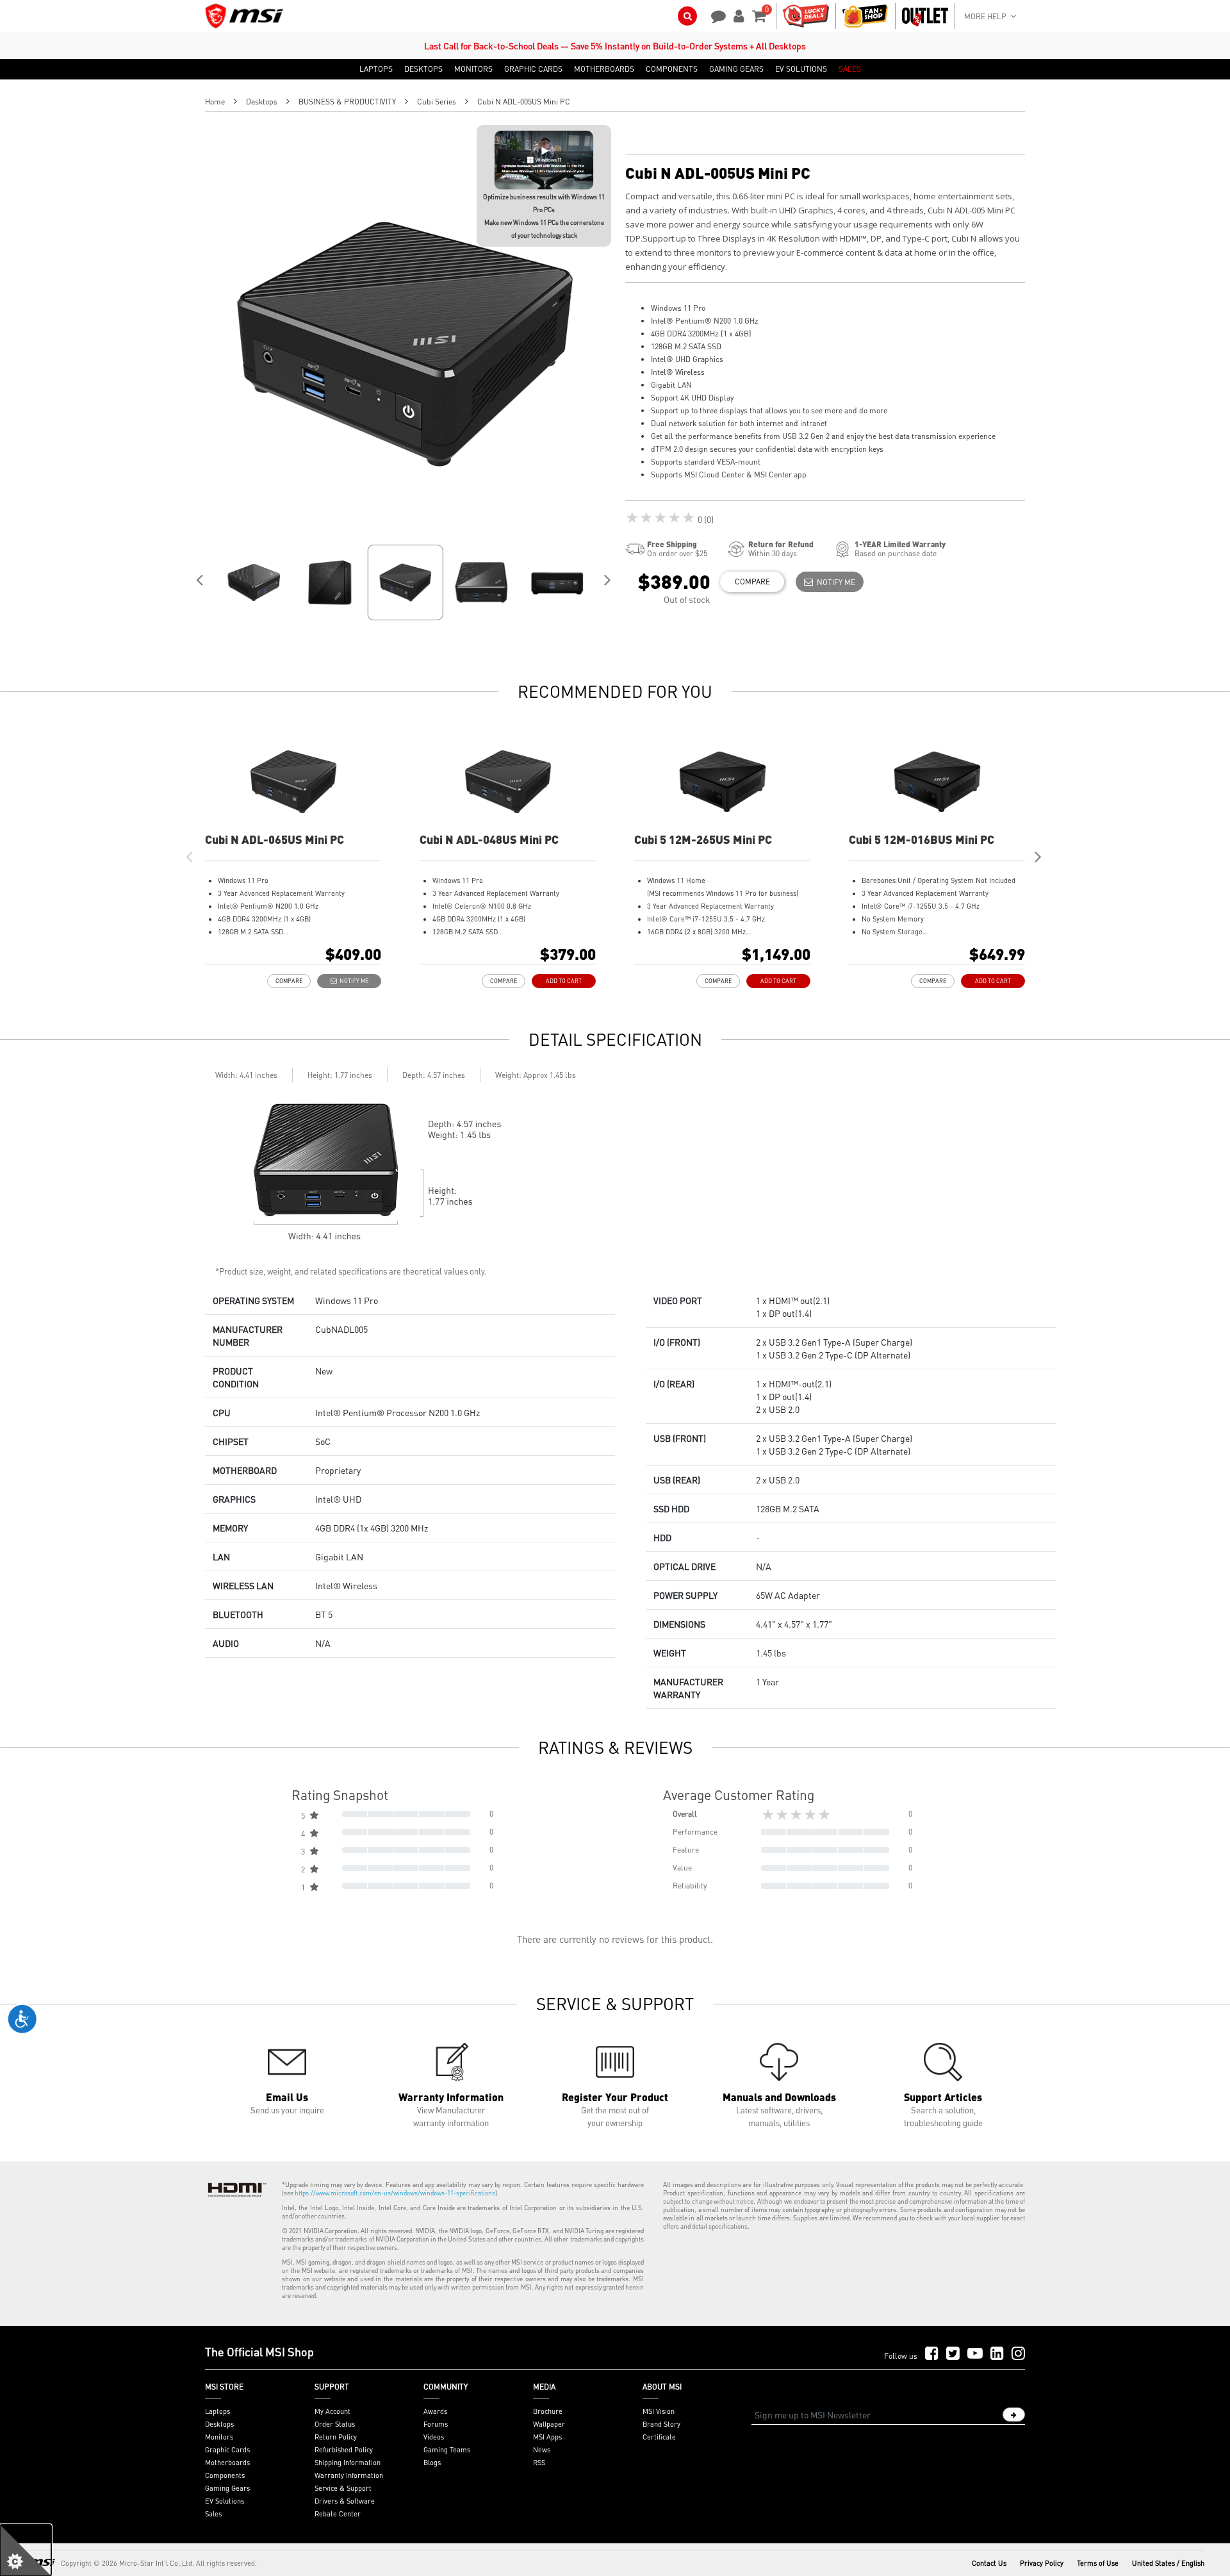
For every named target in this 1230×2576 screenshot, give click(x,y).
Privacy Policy (1042, 2563)
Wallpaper (549, 2424)
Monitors (219, 2437)
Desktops (262, 102)
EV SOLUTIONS (801, 69)
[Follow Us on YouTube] (975, 2354)
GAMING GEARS (736, 69)
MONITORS (473, 69)
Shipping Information (348, 2463)
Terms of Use (1098, 2563)
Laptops (217, 2411)
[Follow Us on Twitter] (953, 2354)
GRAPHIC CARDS (533, 69)
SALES (850, 69)
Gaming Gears (227, 2488)
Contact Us (989, 2563)
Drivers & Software (345, 2501)
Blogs (432, 2463)
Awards (435, 2411)
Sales (213, 2514)
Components (225, 2475)
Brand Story (661, 2424)
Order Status (335, 2424)
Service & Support (343, 2488)
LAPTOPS (376, 69)
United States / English (1168, 2563)
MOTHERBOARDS (604, 69)
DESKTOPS (423, 69)
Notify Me (834, 582)
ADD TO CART (564, 981)
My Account (332, 2411)
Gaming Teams (447, 2450)
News (542, 2450)
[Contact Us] (714, 15)
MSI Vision (659, 2411)
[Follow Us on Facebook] (932, 2354)
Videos (434, 2437)
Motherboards (227, 2463)
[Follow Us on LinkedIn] (997, 2354)
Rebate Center (338, 2514)
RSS (539, 2463)
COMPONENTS (672, 69)
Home (215, 102)
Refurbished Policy (344, 2450)
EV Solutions (225, 2501)
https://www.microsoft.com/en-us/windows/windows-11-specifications (395, 2193)
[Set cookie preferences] (26, 2550)
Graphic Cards (227, 2450)
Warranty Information (349, 2475)
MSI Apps (547, 2437)
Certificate (659, 2437)
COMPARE (752, 582)
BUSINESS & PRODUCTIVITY (347, 102)
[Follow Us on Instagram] (1018, 2354)
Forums (436, 2424)
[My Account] (737, 15)
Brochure (548, 2411)
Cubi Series (437, 102)
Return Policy (336, 2437)
